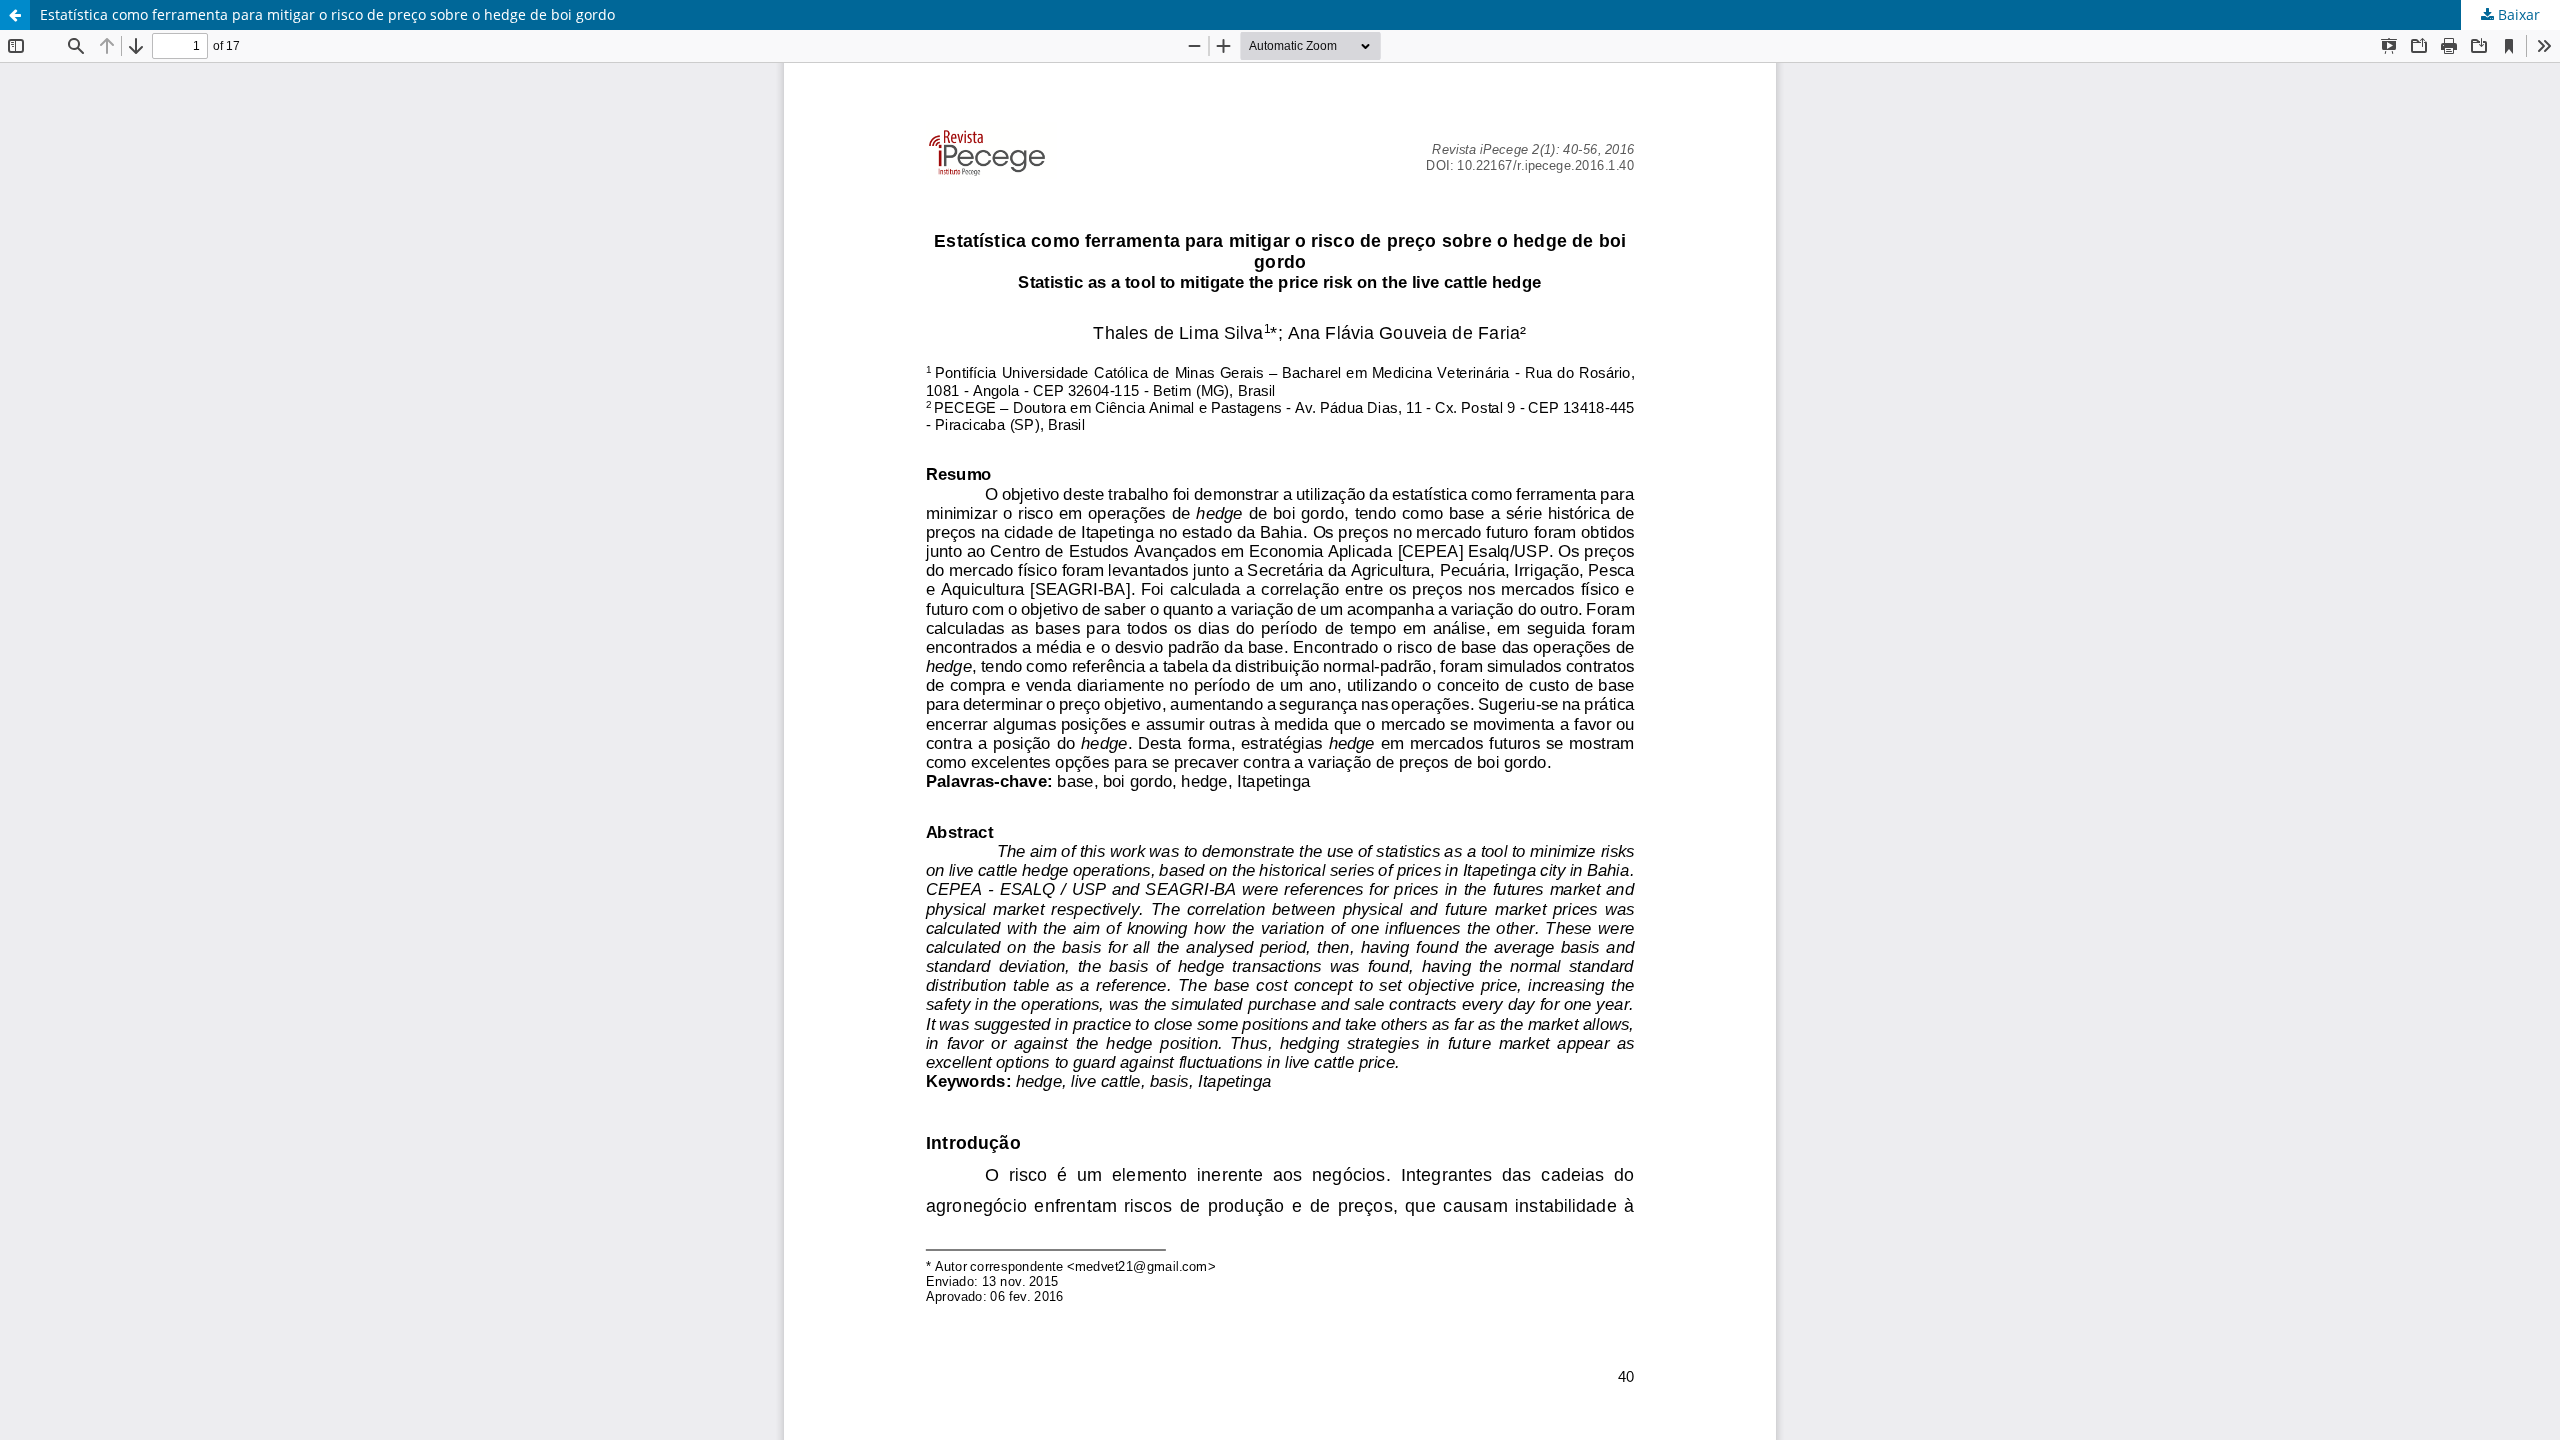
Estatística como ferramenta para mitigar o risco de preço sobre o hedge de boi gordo (327, 14)
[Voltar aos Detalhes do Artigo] (15, 15)
